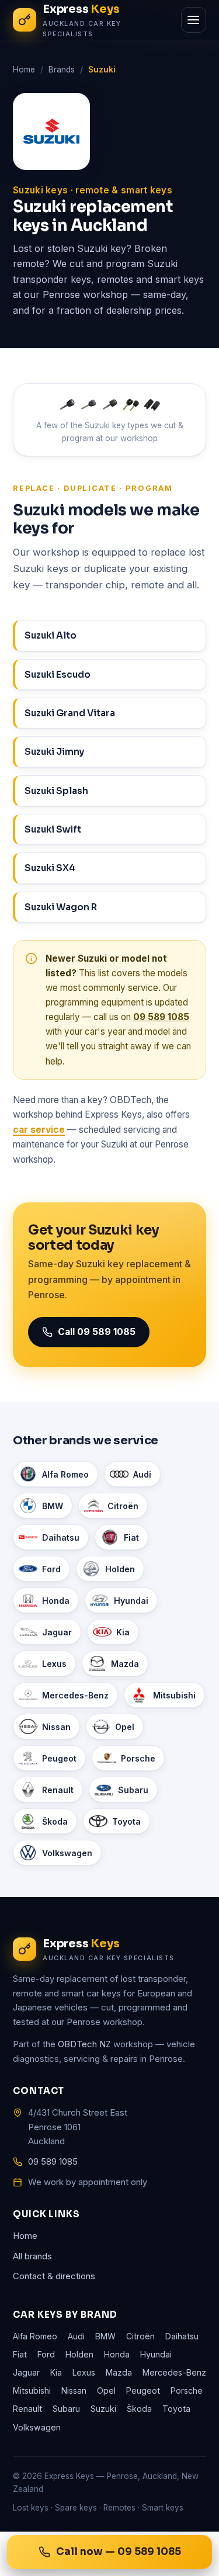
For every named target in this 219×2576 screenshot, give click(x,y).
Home (24, 70)
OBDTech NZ (84, 2044)
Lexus (54, 1664)
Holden (120, 1569)
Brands (62, 70)
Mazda (125, 1664)
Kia (123, 1632)
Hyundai (131, 1601)
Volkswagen (67, 1853)
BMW (53, 1506)
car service (39, 1130)
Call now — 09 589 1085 (119, 2552)
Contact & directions (54, 2276)
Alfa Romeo (65, 1474)
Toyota (126, 1821)
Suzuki (103, 2409)
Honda (56, 1601)
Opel (125, 1727)
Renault (58, 1790)
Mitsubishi (174, 1695)
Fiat (131, 1537)
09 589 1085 (161, 1017)
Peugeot (59, 1758)
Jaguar (57, 1632)
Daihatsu (61, 1537)
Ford (51, 1569)
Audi (142, 1474)
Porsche (138, 1758)
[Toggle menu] (194, 20)
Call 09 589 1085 (97, 1332)
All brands (32, 2256)
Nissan (56, 1727)
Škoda (55, 1821)
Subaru (133, 1790)
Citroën (123, 1506)
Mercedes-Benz (75, 1695)
